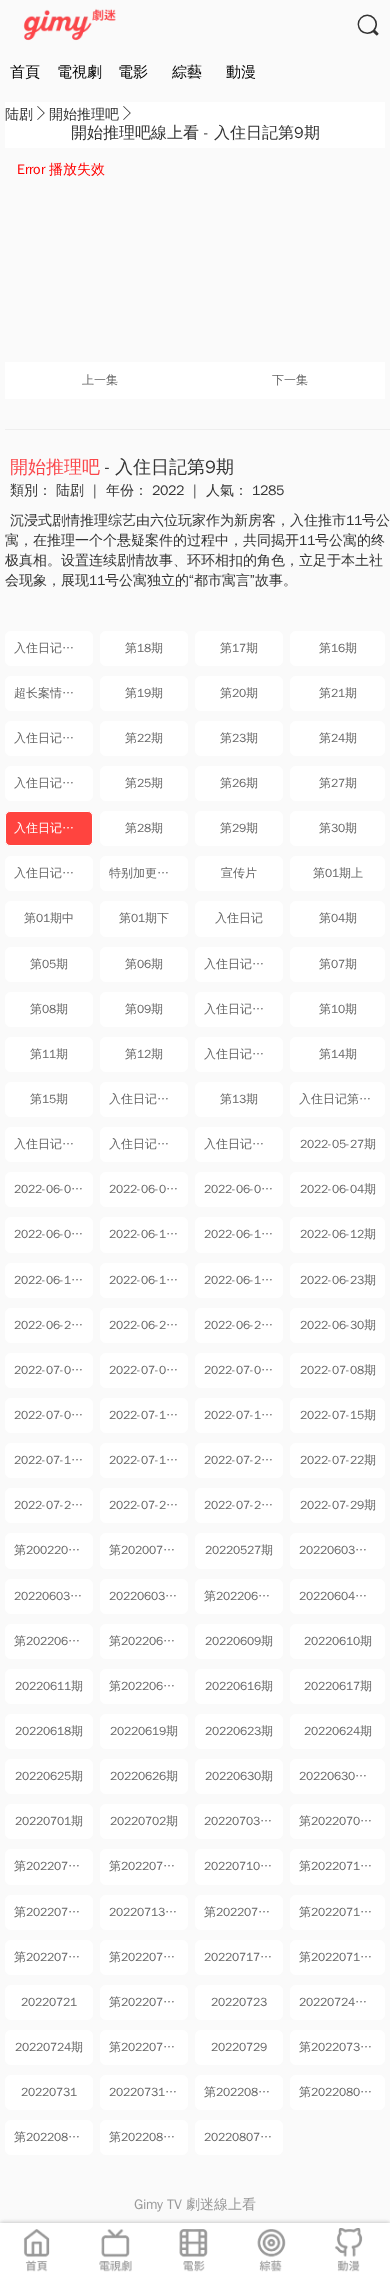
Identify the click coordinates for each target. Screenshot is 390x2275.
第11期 (49, 1054)
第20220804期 (243, 2092)
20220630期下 (339, 1776)
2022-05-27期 (338, 1144)
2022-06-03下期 (243, 1189)
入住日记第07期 (53, 1144)
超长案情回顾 (50, 693)
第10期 (338, 1009)
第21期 (338, 693)
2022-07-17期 (147, 1460)
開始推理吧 (84, 114)
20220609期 (239, 1641)
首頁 (25, 72)
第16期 (338, 648)
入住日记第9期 (53, 828)
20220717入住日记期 (243, 1957)
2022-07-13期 (147, 1415)
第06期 (144, 964)
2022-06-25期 (147, 1325)
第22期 (144, 738)
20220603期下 (148, 1596)
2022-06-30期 (338, 1325)
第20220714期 (339, 1912)
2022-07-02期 (147, 1370)
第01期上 (338, 873)
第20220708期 (53, 1866)
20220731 (49, 2092)
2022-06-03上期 (53, 1189)
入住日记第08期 (148, 1144)
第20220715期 (53, 1957)
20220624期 (338, 1731)
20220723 (239, 2002)
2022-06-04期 (338, 1189)
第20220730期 (339, 2047)
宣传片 (239, 873)
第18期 (144, 648)
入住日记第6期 (53, 648)
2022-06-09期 (52, 1234)
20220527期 (239, 1550)
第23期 (239, 738)
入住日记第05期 (148, 1099)
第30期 (338, 828)
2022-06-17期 (52, 1280)
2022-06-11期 (242, 1234)
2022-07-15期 (338, 1415)
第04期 (338, 918)
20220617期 (338, 1686)
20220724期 (49, 2047)
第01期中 (49, 918)
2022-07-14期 (242, 1415)
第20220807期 (148, 2137)
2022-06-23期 (338, 1280)
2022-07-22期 (338, 1460)
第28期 (144, 828)
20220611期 (49, 1686)
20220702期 (144, 1821)
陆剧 (19, 114)
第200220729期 (53, 1550)
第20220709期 (148, 1866)
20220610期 (338, 1641)
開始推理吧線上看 (135, 133)
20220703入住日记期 (243, 1821)
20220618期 (49, 1731)
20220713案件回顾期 (148, 1912)
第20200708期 (148, 1550)
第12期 (144, 1054)
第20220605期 (148, 1641)
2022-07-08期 (338, 1370)
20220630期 (239, 1776)
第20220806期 (53, 2137)
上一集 (100, 380)
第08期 (49, 1009)
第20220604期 (243, 1596)
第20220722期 (148, 2002)
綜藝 (187, 72)
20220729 (239, 2047)
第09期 (144, 1009)
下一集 (290, 380)
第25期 (144, 783)
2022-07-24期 (147, 1505)
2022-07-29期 (338, 1505)
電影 (133, 72)
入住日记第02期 (243, 964)
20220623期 (239, 1731)
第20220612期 (148, 1686)
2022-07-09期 (52, 1415)
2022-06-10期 (147, 1234)
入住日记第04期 (243, 1054)
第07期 (338, 964)
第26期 (239, 783)
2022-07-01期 (52, 1370)
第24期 (338, 738)
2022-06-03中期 (148, 1189)
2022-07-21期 (242, 1460)
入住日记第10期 (53, 873)
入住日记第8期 (53, 783)
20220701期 (49, 1821)
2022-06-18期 (147, 1280)
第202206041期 (53, 1641)
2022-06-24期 (52, 1325)
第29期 (239, 828)
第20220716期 (148, 1957)
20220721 (49, 2002)
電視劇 (79, 72)
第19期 (144, 693)
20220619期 (144, 1731)
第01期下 (144, 918)
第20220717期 (339, 1957)
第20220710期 (339, 1866)
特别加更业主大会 (148, 873)
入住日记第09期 (243, 1144)
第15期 (49, 1099)
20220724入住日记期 (342, 2002)
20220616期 (239, 1686)
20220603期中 (339, 1550)
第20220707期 (339, 1821)
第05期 (49, 964)
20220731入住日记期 (148, 2092)
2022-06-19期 (242, 1280)
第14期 (338, 1054)
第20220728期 (148, 2047)
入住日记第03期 (243, 1009)
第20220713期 (243, 1912)
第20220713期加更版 (53, 1912)
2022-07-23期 (52, 1505)
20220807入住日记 (243, 2137)
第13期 (239, 1099)
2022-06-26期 (242, 1325)
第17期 (239, 648)
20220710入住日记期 (243, 1866)
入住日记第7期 (53, 738)
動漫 (241, 72)
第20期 (239, 693)
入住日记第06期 (342, 1099)
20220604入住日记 (342, 1596)
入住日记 (239, 918)
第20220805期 (339, 2092)
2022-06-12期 (338, 1234)
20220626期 (144, 1776)
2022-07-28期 (242, 1505)
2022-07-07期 (242, 1370)
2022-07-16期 (52, 1460)
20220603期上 (53, 1596)
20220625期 (49, 1776)
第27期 (338, 783)
